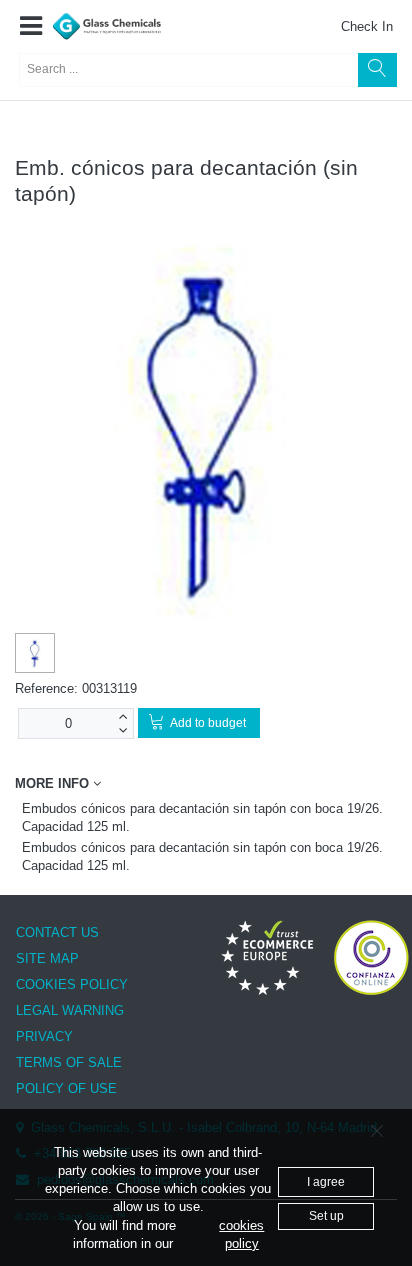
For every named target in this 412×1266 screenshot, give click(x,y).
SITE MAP (47, 958)
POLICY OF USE (66, 1088)
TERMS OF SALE (69, 1062)
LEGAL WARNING (70, 1010)
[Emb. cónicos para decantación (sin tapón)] (35, 654)
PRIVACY (44, 1036)
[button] (30, 27)
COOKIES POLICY (72, 984)
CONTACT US (57, 932)
